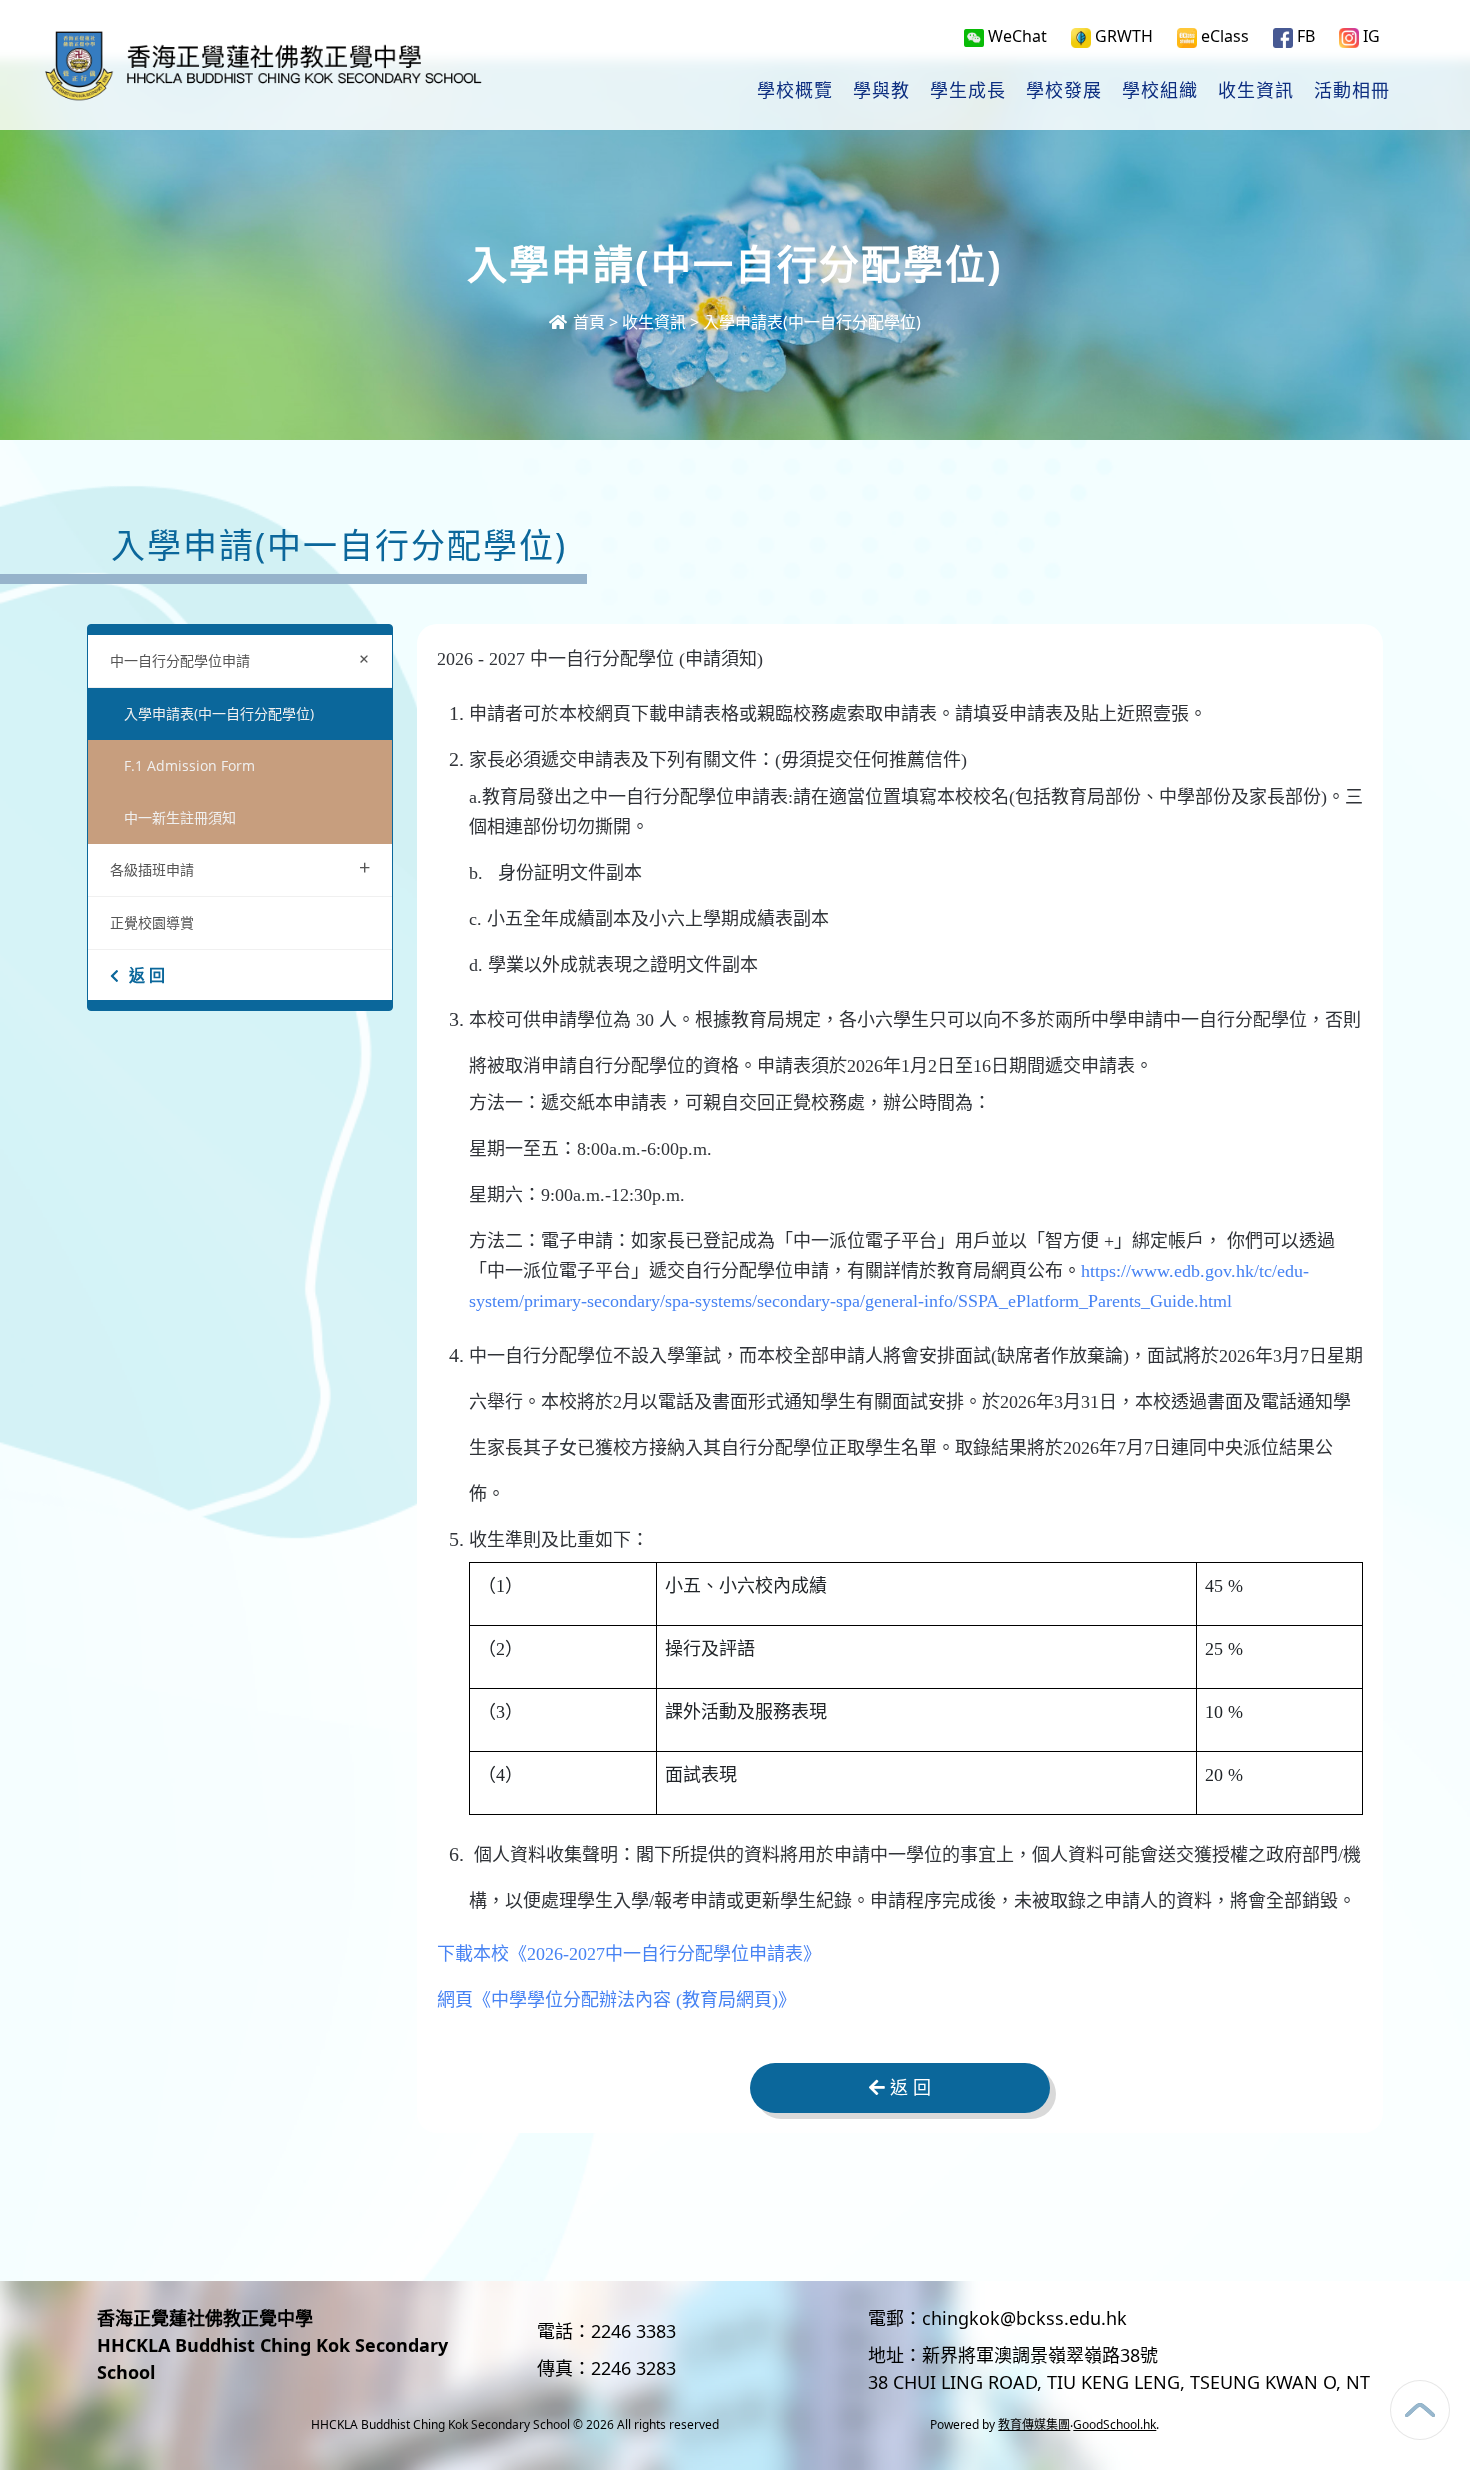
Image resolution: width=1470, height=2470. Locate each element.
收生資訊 (1256, 91)
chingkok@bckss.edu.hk (1024, 2318)
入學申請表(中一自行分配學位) (812, 322)
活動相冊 (1352, 91)
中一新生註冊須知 (180, 817)
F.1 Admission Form (189, 765)
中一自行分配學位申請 (244, 658)
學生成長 (968, 91)
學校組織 (1160, 91)
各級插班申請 (240, 867)
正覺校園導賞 (152, 922)
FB (1304, 36)
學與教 (881, 91)
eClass (1223, 36)
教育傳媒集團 (1034, 2424)
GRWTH (1122, 36)
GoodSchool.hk (1114, 2424)
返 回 (147, 975)
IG (1369, 36)
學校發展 (1064, 91)
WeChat (1015, 36)
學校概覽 (795, 91)
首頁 (587, 322)
